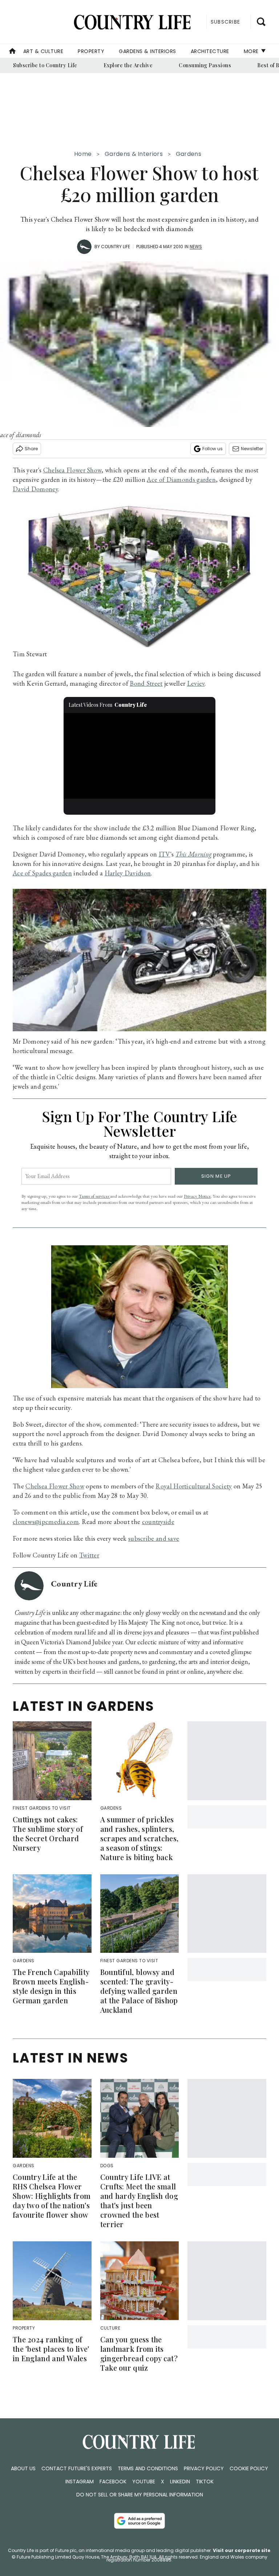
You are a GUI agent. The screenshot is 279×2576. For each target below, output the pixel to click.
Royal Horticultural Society (194, 1486)
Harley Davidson (128, 873)
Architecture (210, 51)
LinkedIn (180, 2482)
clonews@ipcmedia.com (46, 1522)
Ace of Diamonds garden (181, 479)
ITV (165, 854)
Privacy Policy (204, 2468)
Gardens (189, 154)
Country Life (116, 247)
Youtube (144, 2482)
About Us (23, 2468)
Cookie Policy (249, 2468)
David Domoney (35, 489)
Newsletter (252, 449)
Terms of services (94, 1196)
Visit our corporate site (242, 2550)
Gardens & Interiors (147, 51)
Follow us (213, 449)
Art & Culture (43, 51)
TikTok (205, 2482)
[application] (140, 756)
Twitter (89, 1555)
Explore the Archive (128, 65)
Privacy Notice (197, 1196)
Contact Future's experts (77, 2468)
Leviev (196, 683)
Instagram (80, 2482)
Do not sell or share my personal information (140, 2495)
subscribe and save (154, 1538)
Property (91, 51)
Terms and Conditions (148, 2468)
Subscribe (225, 22)
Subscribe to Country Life (45, 65)
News (196, 247)
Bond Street (146, 683)
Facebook (113, 2482)
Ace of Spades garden (42, 873)
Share (31, 449)
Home (83, 154)
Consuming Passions (205, 65)
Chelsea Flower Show (72, 470)
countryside (158, 1522)
